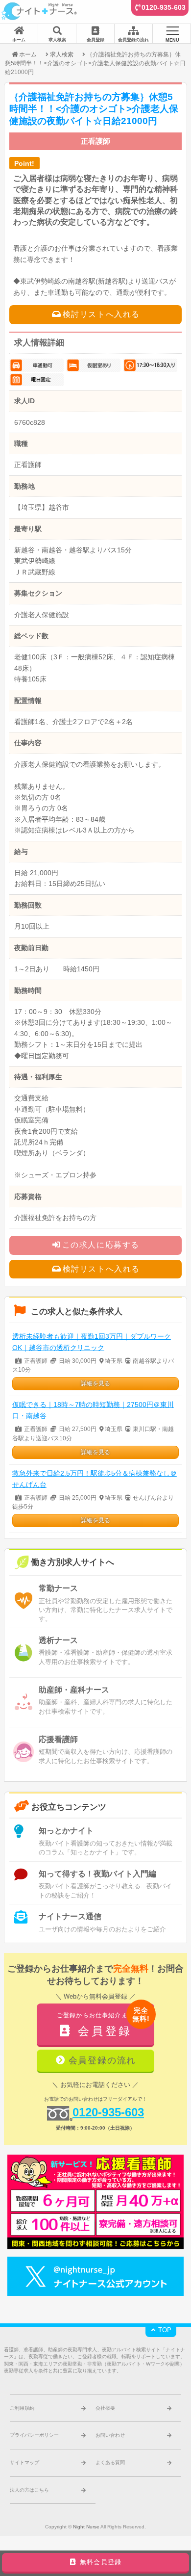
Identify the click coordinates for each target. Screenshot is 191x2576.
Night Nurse (86, 2527)
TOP (164, 2330)
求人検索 (62, 54)
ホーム (28, 54)
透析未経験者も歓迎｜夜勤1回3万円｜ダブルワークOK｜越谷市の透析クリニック (92, 1342)
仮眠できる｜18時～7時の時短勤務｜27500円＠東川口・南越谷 (93, 1410)
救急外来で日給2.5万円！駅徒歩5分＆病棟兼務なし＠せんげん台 (95, 1479)
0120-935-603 (164, 7)
